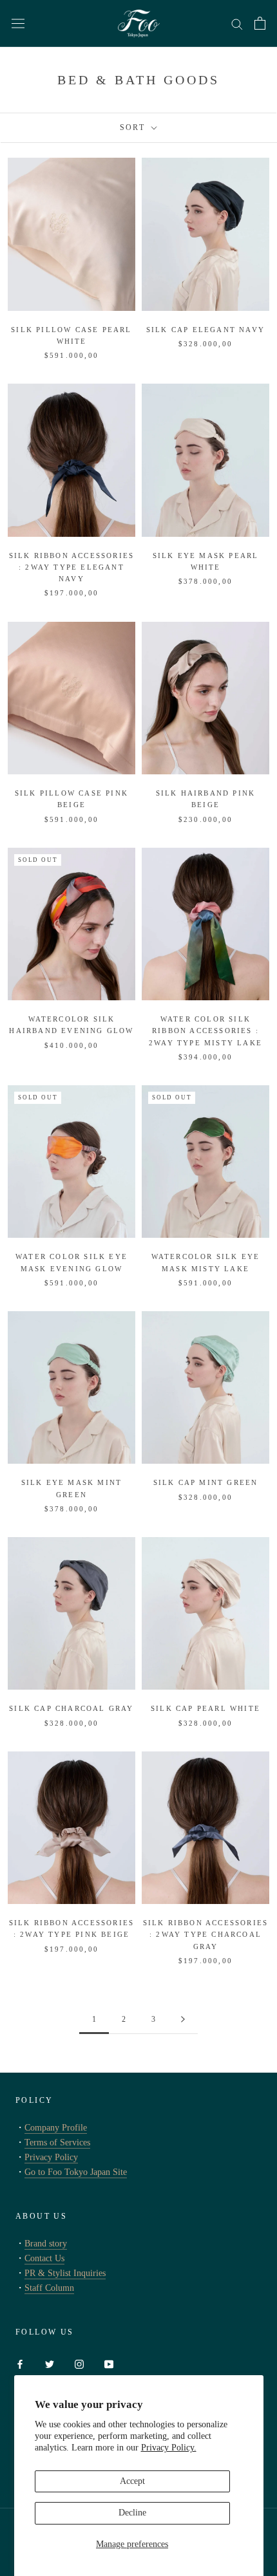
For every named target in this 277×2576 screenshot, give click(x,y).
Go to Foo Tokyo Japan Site (76, 2172)
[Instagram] (79, 2363)
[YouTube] (109, 2363)
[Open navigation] (18, 23)
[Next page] (183, 2020)
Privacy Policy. (169, 2448)
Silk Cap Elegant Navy (205, 330)
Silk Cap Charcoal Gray (71, 1708)
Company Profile (56, 2128)
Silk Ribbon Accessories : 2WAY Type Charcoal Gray (206, 1934)
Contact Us (44, 2258)
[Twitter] (50, 2363)
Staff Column (49, 2288)
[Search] (237, 23)
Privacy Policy (51, 2157)
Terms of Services (57, 2142)
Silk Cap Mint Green (206, 1482)
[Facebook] (20, 2363)
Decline (132, 2513)
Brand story (46, 2244)
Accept (132, 2481)
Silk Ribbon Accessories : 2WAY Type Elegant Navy (72, 567)
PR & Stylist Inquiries (65, 2273)
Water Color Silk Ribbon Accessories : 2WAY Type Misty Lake (205, 1031)
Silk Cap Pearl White (205, 1708)
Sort (134, 127)
